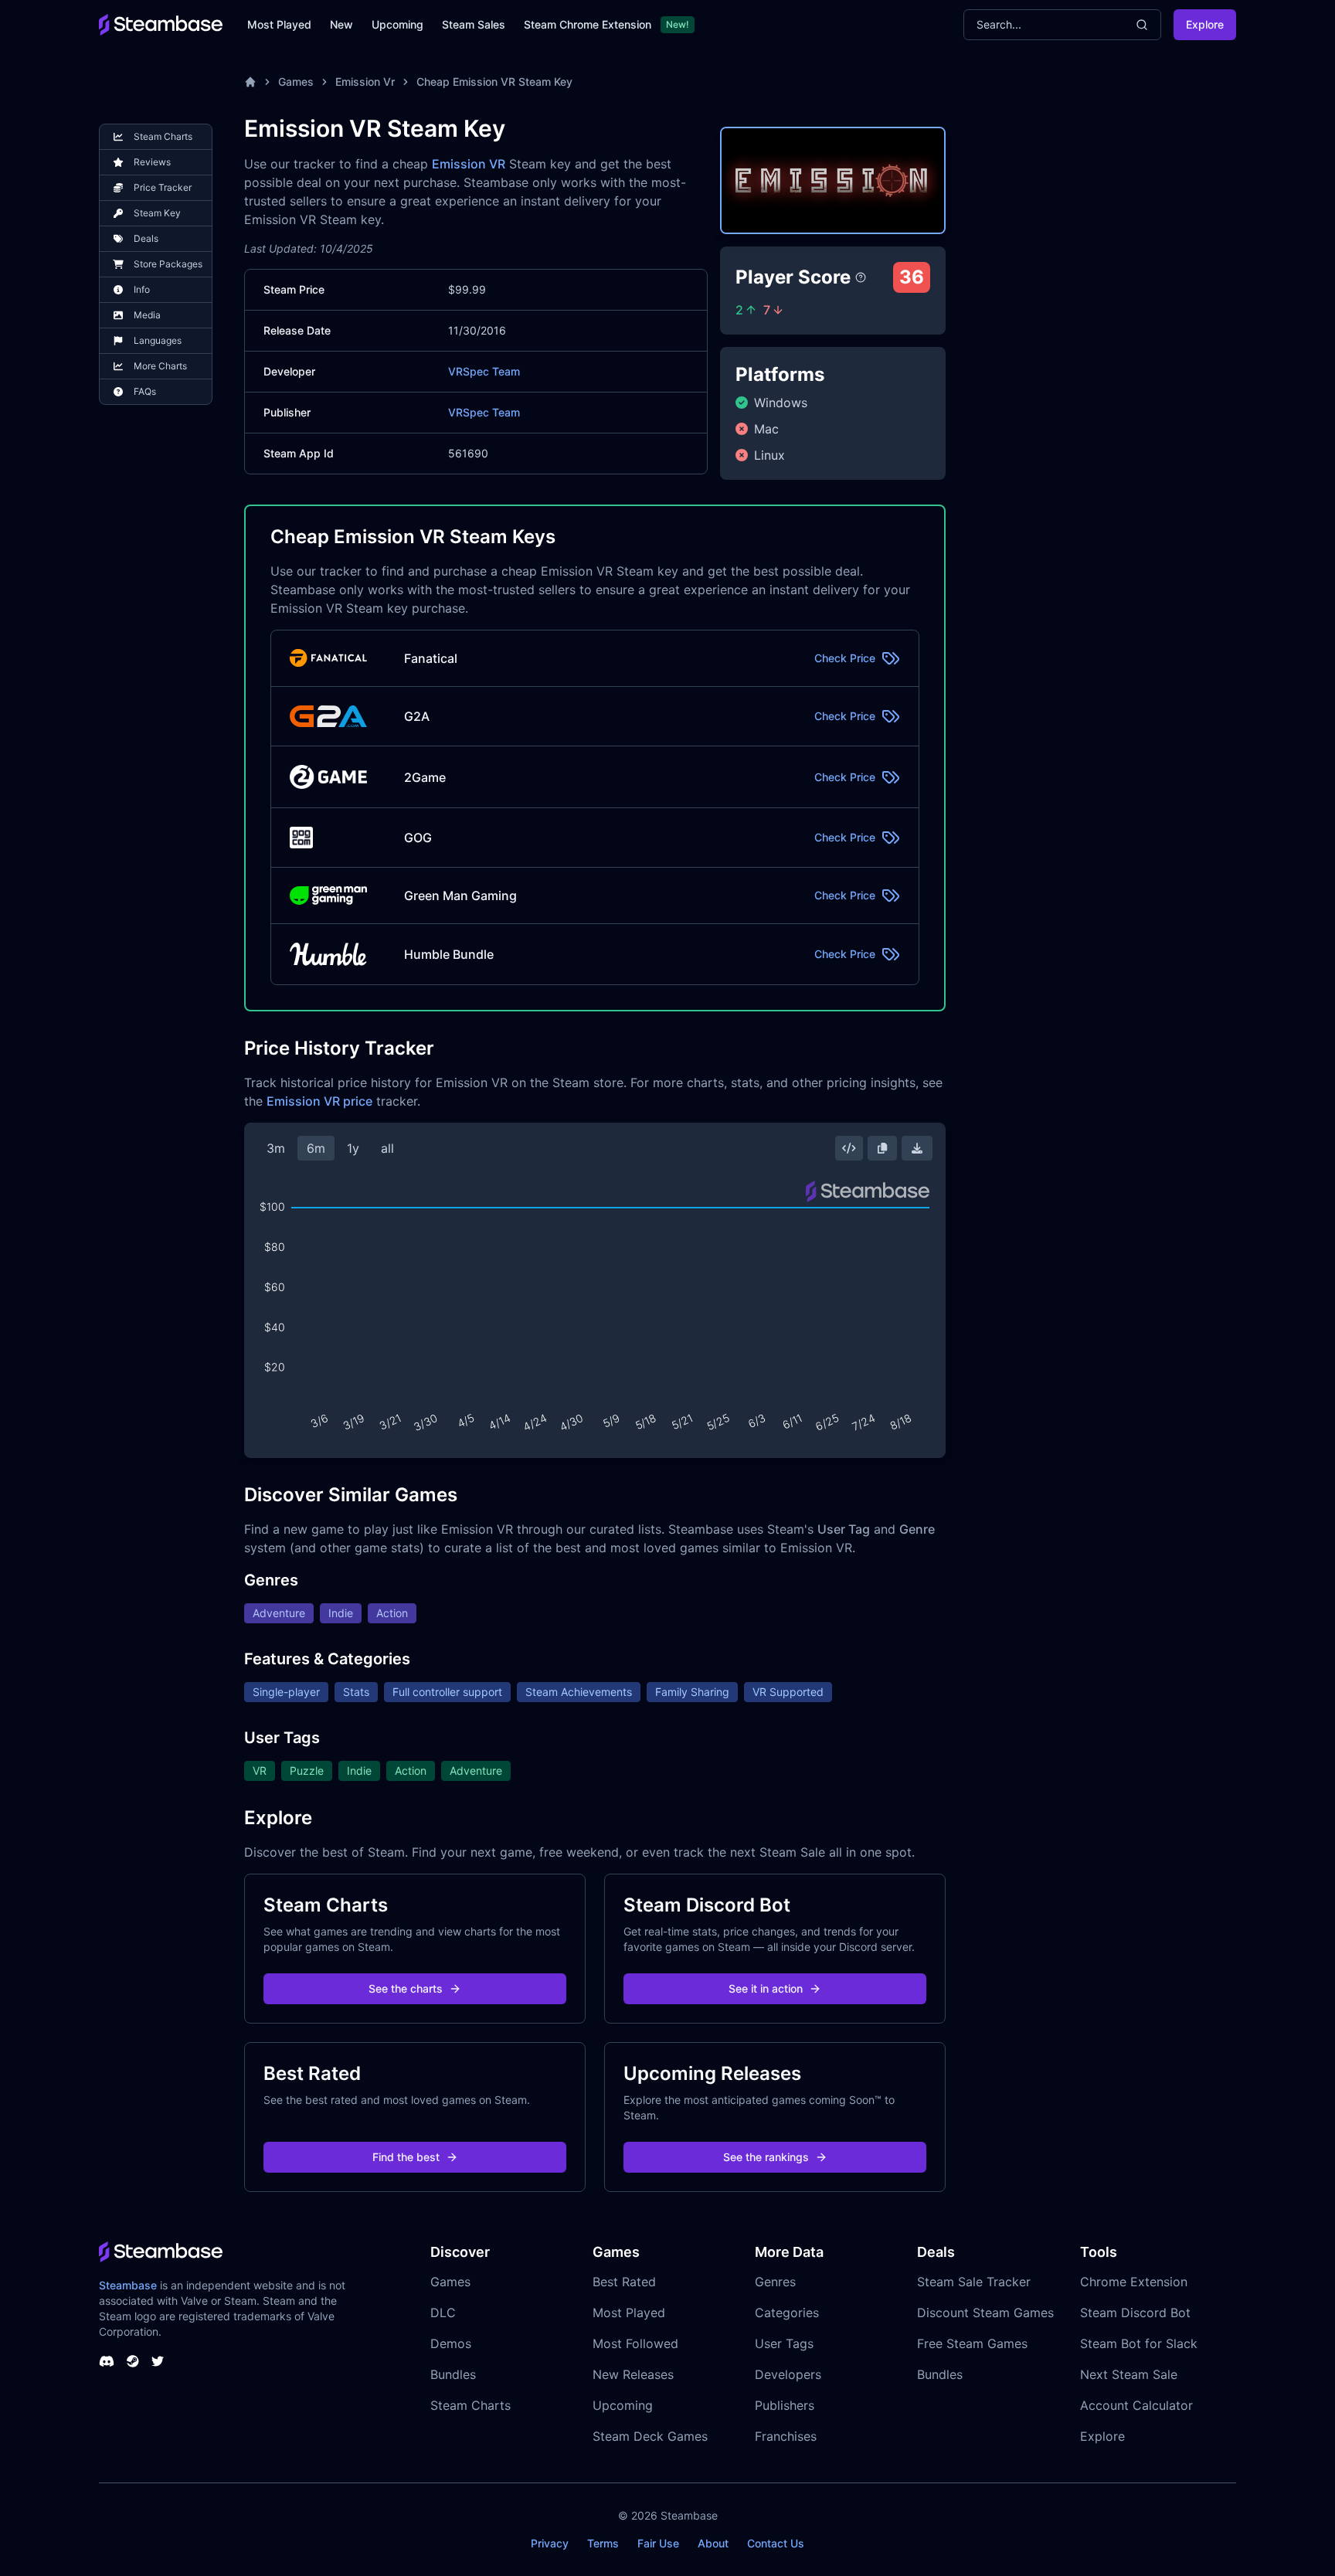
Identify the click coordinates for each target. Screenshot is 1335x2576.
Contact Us (776, 2543)
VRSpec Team (484, 371)
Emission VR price (319, 1101)
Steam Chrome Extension (588, 24)
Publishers (785, 2405)
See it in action (766, 1988)
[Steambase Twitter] (158, 2361)
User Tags (784, 2343)
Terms (603, 2543)
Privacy (550, 2543)
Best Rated (624, 2282)
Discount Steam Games (985, 2313)
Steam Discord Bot (1135, 2313)
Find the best (406, 2157)
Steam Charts (470, 2405)
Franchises (786, 2436)
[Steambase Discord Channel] (107, 2361)
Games (296, 82)
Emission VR (469, 164)
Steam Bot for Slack (1139, 2343)
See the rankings (766, 2157)
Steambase (128, 2285)
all (387, 1148)
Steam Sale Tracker (974, 2282)
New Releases (633, 2374)
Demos (451, 2343)
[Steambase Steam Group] (133, 2361)
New (341, 24)
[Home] (250, 82)
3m (276, 1148)
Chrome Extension (1134, 2282)
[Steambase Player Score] (861, 277)
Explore (1205, 24)
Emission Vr (365, 82)
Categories (787, 2313)
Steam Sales (474, 24)
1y (353, 1148)
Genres (775, 2282)
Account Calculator (1136, 2405)
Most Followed (635, 2343)
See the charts (406, 1988)
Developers (788, 2374)
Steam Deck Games (650, 2436)
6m (316, 1148)
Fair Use (658, 2543)
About (713, 2543)
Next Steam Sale (1129, 2374)
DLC (443, 2313)
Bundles (453, 2374)
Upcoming (397, 24)
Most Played (279, 24)
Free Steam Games (972, 2343)
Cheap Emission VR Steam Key (494, 82)
